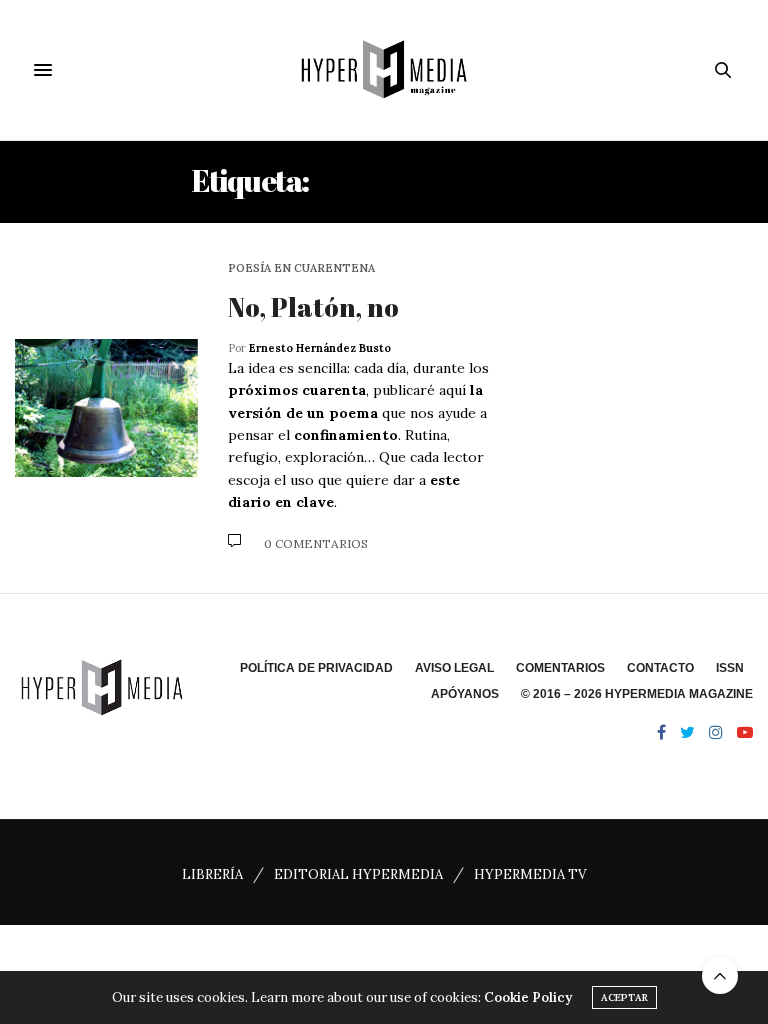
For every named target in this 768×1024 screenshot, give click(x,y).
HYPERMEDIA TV (530, 874)
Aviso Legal (454, 668)
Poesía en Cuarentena (301, 268)
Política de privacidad (316, 668)
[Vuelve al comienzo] (720, 976)
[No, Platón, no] (106, 408)
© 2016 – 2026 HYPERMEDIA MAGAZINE (637, 694)
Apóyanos (465, 694)
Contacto (660, 668)
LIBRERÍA (212, 874)
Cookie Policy (528, 997)
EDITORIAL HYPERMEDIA (358, 874)
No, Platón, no (313, 307)
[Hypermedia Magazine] (384, 70)
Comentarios (560, 668)
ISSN (730, 668)
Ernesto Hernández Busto (320, 348)
